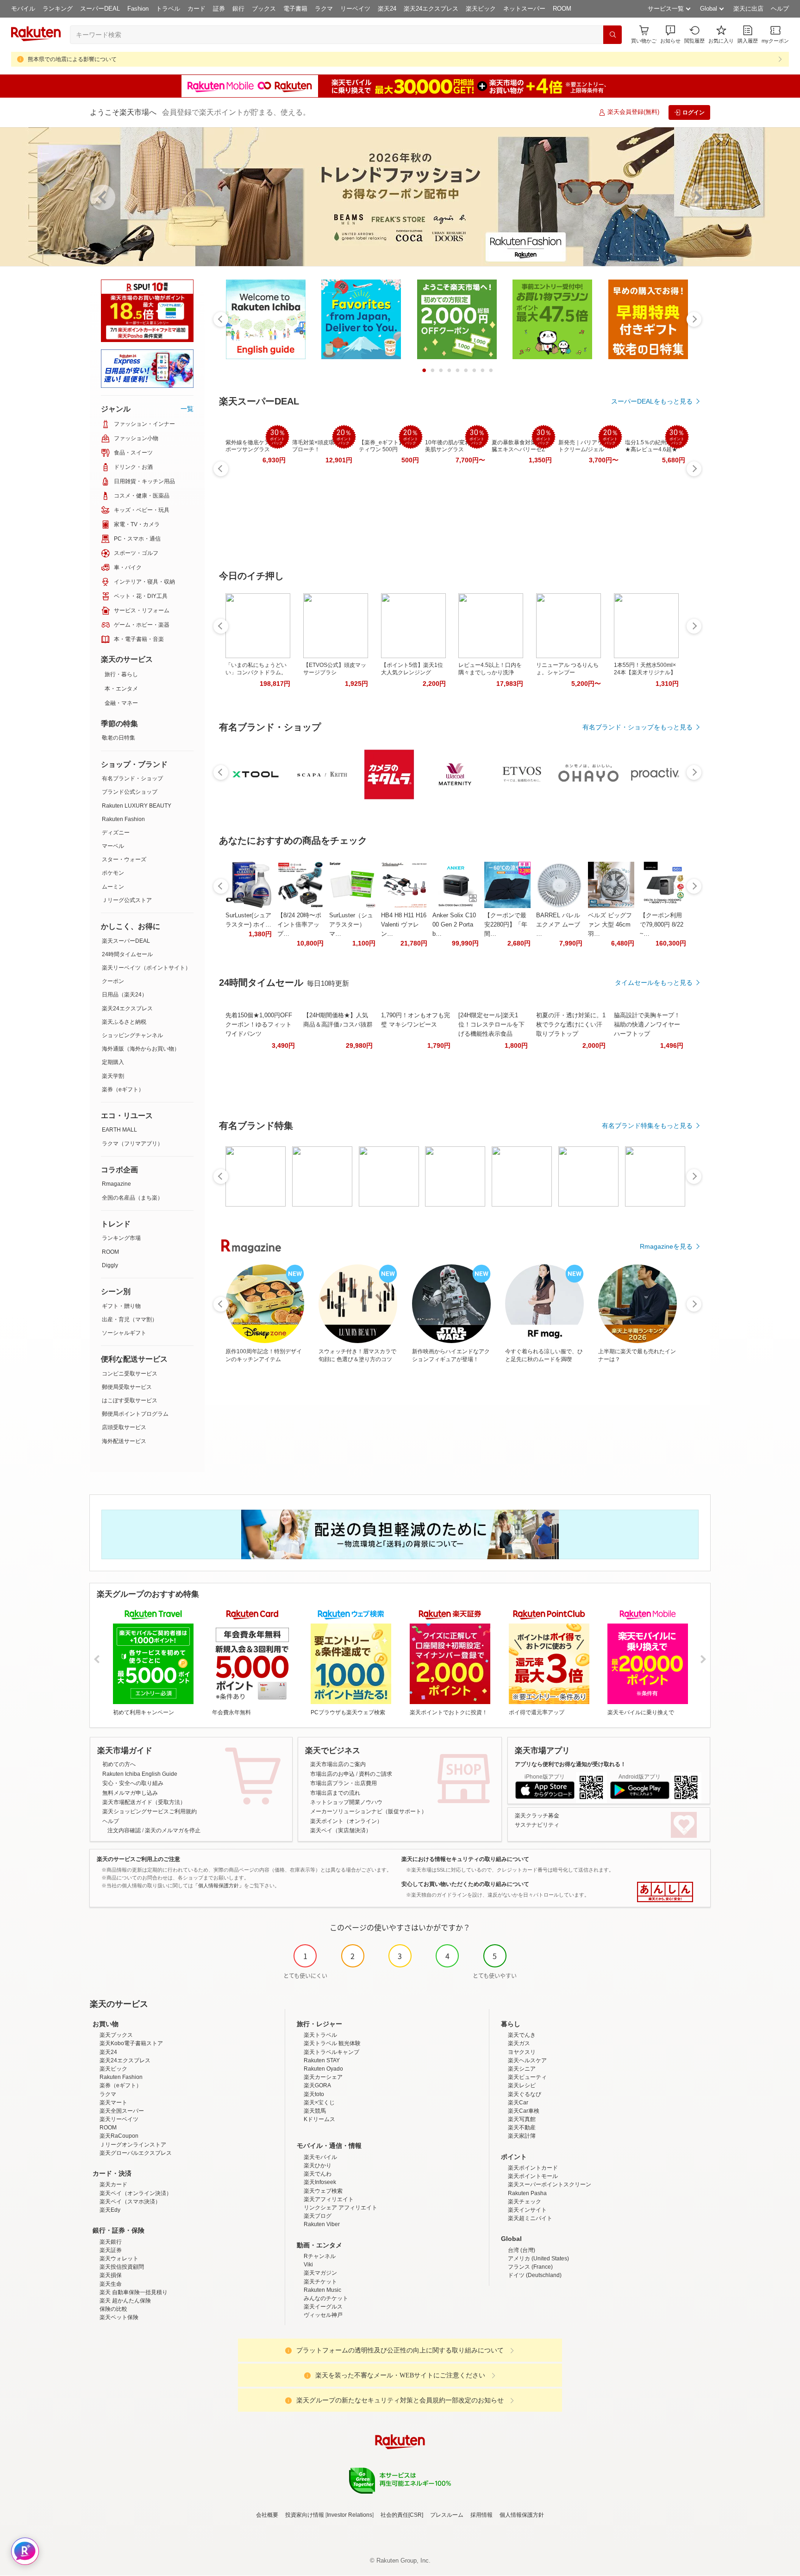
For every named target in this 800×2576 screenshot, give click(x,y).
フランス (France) (530, 2267)
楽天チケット (320, 2282)
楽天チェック (525, 2202)
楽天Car (518, 2103)
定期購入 (113, 1062)
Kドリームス (319, 2119)
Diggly (110, 1265)
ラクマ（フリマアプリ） (132, 1144)
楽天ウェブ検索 (323, 2191)
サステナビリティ (537, 1825)
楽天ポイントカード (533, 2168)
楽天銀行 (111, 2242)
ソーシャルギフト (124, 1333)
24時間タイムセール (127, 954)
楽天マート (113, 2103)
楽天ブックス (116, 2035)
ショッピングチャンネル (132, 1035)
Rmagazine (116, 1184)
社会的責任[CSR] (402, 2515)
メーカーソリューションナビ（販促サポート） (369, 1811)
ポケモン (113, 873)
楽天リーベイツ (119, 2119)
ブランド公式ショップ (130, 792)
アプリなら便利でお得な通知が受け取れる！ (570, 1764)
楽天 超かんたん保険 (125, 2301)
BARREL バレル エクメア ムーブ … (558, 924)
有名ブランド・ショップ (132, 778)
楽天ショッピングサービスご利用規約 (150, 1811)
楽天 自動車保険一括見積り (134, 2292)
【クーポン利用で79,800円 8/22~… (662, 924)
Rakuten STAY (322, 2060)
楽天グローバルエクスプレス (136, 2153)
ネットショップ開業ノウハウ (346, 1802)
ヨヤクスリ (522, 2052)
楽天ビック (481, 9)
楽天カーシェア (323, 2077)
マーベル (113, 846)
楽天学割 (113, 1076)
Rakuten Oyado (323, 2069)
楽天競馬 (315, 2111)
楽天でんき (522, 2035)
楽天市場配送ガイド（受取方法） (144, 1802)
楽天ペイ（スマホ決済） (130, 2202)
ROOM (562, 9)
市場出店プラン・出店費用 (344, 1783)
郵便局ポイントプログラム (135, 1414)
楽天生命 (111, 2284)
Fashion (138, 9)
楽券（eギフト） (123, 1089)
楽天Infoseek (320, 2182)
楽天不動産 (522, 2128)
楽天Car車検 (524, 2111)
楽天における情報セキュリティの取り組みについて (465, 1859)
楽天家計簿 (522, 2136)
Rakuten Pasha (527, 2193)
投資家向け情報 (305, 2515)
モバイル (23, 9)
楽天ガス (519, 2043)
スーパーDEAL (100, 9)
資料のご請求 (375, 1774)
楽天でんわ (318, 2174)
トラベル (168, 9)
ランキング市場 (121, 1238)
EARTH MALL (119, 1130)
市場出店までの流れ (335, 1793)
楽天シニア (522, 2069)
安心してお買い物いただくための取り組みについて (465, 1884)
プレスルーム (447, 2515)
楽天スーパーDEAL (126, 941)
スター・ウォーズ (124, 859)
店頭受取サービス (124, 1427)
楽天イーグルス (323, 2307)
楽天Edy (110, 2210)
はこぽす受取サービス (130, 1400)
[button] (670, 34)
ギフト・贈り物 (121, 1306)
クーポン (113, 981)
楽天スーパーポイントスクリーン (550, 2184)
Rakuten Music (322, 2290)
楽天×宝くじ (319, 2103)
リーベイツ (355, 9)
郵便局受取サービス (127, 1387)
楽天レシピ (522, 2085)
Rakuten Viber (322, 2224)
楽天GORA (317, 2085)
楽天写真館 (522, 2119)
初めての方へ (119, 1764)
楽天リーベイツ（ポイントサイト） (146, 968)
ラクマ (324, 9)
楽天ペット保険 (119, 2317)
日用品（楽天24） (125, 995)
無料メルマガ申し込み (130, 1793)
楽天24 (387, 9)
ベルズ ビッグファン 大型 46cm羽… (610, 924)
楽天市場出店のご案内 (338, 1764)
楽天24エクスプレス (431, 9)
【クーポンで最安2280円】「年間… (506, 924)
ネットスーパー (524, 9)
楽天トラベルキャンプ (331, 2052)
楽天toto (314, 2094)
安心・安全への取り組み (133, 1783)
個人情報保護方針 (522, 2515)
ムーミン (113, 887)
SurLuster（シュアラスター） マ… (351, 924)
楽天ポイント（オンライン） (346, 1821)
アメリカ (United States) (538, 2259)
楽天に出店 (748, 9)
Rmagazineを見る (666, 1246)
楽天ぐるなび (525, 2094)
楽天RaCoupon (119, 2136)
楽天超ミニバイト (530, 2218)
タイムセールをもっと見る (654, 983)
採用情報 (481, 2515)
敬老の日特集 (119, 738)
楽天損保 (111, 2275)
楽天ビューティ (527, 2077)
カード (197, 9)
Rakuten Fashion (123, 819)
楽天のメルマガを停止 (173, 1830)
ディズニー (116, 833)
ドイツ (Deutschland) (535, 2275)
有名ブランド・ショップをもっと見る (637, 727)
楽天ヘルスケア (527, 2060)
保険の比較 (113, 2309)
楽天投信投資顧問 (122, 2267)
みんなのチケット (326, 2298)
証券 (219, 9)
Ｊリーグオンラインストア (133, 2145)
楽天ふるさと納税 (124, 1022)
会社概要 (267, 2515)
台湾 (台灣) (522, 2250)
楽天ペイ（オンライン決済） (136, 2193)
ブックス (264, 9)
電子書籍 (295, 9)
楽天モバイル (320, 2157)
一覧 (187, 409)
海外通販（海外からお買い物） (141, 1049)
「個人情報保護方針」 (219, 1885)
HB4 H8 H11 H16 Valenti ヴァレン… (404, 924)
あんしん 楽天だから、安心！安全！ (665, 1892)
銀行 (238, 9)
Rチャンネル (320, 2256)
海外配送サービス (124, 1441)
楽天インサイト (527, 2210)
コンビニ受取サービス (130, 1374)
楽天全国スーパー (122, 2111)
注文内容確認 (124, 1830)
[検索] (612, 35)
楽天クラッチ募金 (537, 1816)
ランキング (58, 9)
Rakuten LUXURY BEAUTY (137, 806)
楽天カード (113, 2184)
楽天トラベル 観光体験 (332, 2043)
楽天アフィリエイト (329, 2199)
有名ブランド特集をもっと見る (647, 1126)
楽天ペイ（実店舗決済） (341, 1830)
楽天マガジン (320, 2273)
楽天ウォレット (119, 2259)
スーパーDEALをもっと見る (652, 401)
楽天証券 (111, 2250)
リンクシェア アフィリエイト (341, 2208)
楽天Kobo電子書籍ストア (131, 2043)
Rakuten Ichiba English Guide (140, 1774)
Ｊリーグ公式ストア (127, 900)
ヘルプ (780, 9)
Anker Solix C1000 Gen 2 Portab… (454, 924)
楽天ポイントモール (533, 2176)
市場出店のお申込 (332, 1774)
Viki (308, 2265)
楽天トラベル (320, 2035)
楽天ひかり (318, 2165)
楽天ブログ (318, 2216)
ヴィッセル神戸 (323, 2315)
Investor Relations (350, 2515)
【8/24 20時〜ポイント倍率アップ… (299, 924)
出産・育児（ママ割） (130, 1319)
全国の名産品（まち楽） (132, 1198)
